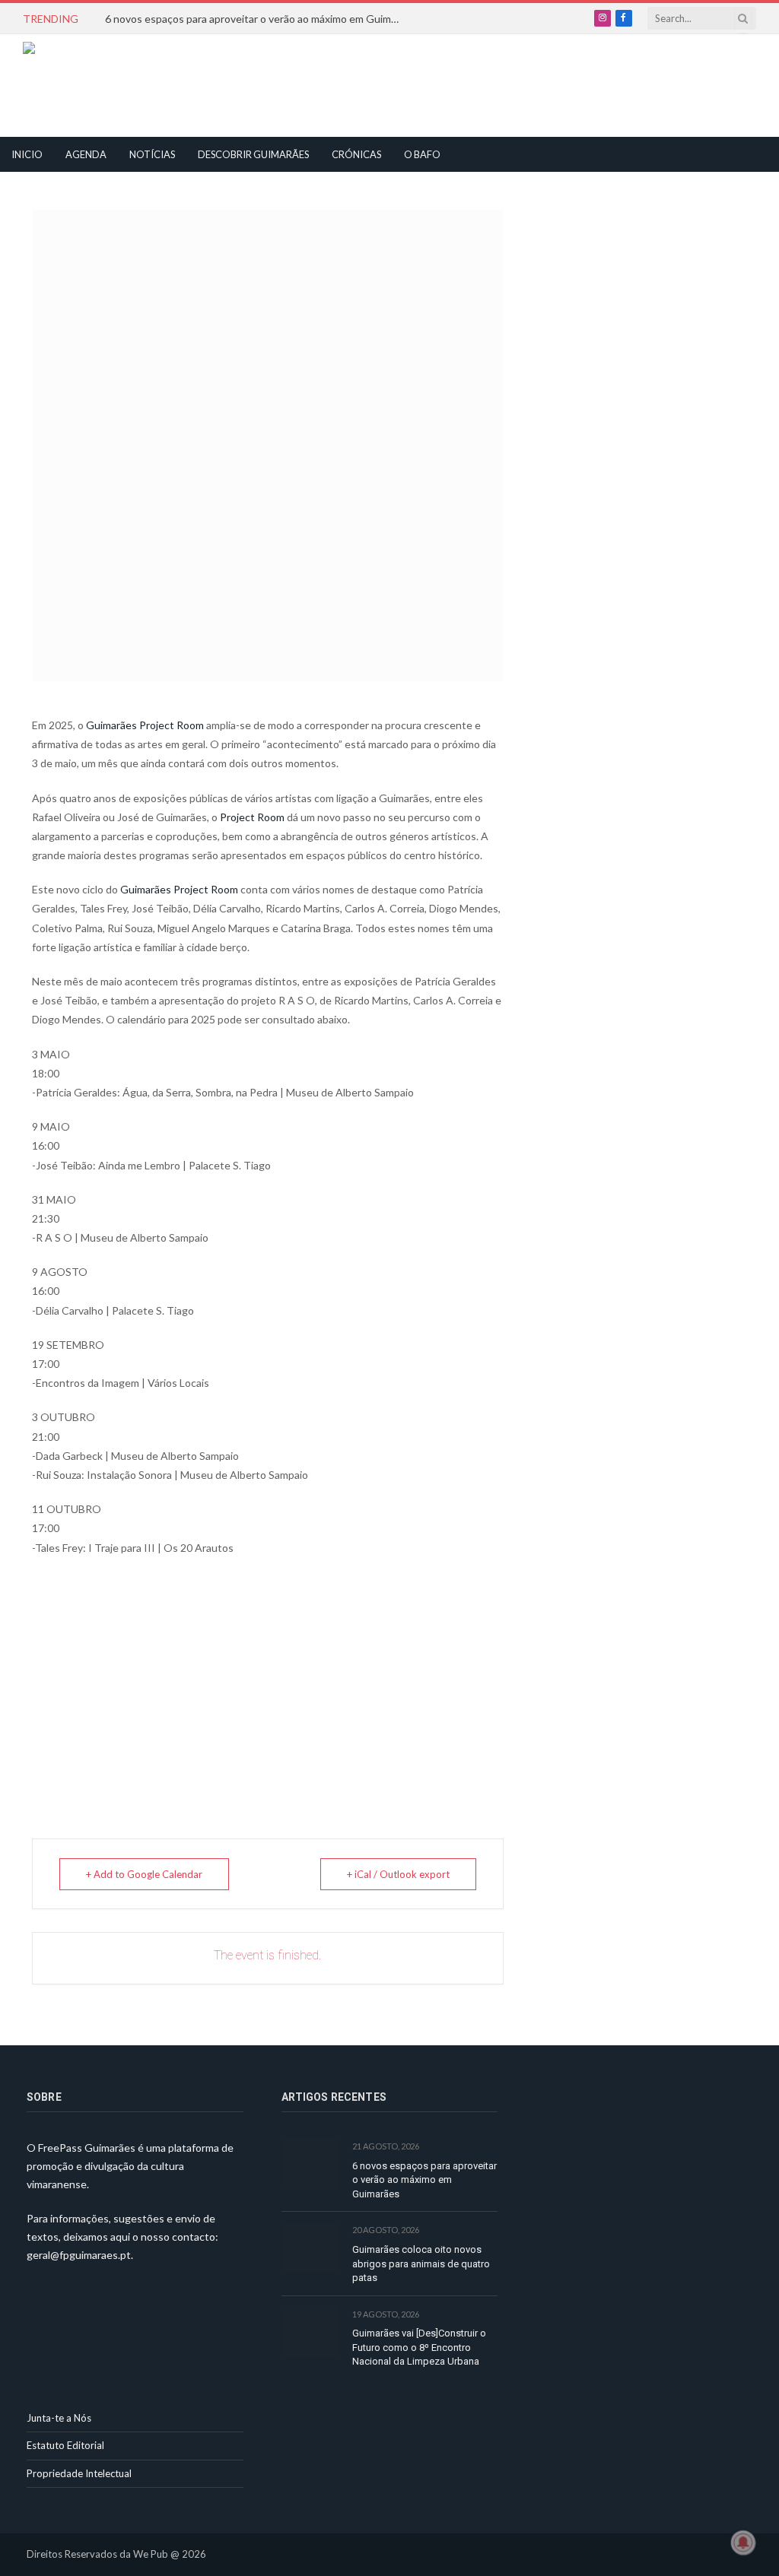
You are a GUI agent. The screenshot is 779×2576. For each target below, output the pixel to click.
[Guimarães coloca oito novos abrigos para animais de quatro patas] (310, 2247)
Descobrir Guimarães (253, 154)
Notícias (152, 154)
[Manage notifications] (743, 2543)
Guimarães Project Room (145, 725)
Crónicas (356, 154)
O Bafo (422, 154)
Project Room (252, 817)
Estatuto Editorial (65, 2445)
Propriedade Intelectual (79, 2473)
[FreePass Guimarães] (96, 86)
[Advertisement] (355, 84)
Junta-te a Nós (59, 2418)
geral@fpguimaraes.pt (79, 2255)
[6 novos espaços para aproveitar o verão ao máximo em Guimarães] (310, 2164)
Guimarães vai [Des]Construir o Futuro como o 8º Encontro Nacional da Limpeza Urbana (419, 2347)
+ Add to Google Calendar (144, 1874)
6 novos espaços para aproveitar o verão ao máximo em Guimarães (257, 19)
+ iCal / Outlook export (398, 1874)
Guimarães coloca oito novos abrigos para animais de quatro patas (421, 2264)
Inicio (27, 154)
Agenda (86, 154)
